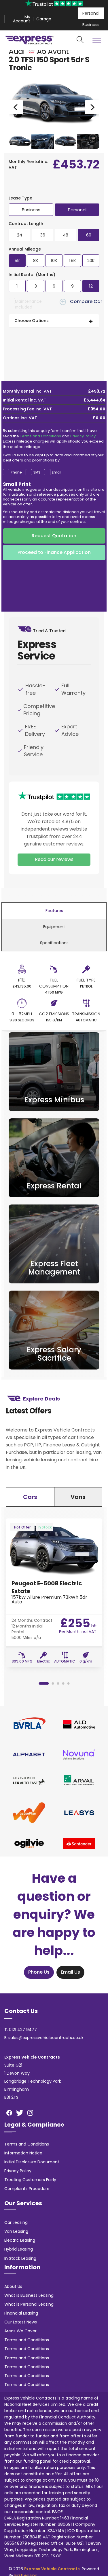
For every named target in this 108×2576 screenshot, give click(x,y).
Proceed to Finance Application (54, 552)
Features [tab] (54, 911)
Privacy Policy (83, 436)
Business (91, 25)
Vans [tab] (78, 1497)
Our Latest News (21, 2322)
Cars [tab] (30, 1497)
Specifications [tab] (54, 943)
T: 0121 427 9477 (21, 2030)
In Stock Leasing (20, 2258)
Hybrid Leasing (19, 2249)
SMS (37, 472)
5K (17, 260)
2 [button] (53, 1683)
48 (66, 235)
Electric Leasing (20, 2240)
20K (91, 260)
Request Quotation (54, 536)
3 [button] (58, 1683)
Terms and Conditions (40, 436)
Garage (44, 19)
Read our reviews (54, 859)
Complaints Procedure (27, 2189)
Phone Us (39, 1972)
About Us (13, 2286)
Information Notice (23, 2153)
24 (20, 235)
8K (36, 260)
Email (57, 472)
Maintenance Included (28, 304)
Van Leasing (16, 2231)
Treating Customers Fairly (30, 2180)
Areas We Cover (20, 2331)
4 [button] (63, 1683)
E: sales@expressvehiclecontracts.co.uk (44, 2038)
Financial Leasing (21, 2313)
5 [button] (68, 1683)
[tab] (54, 321)
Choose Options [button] (32, 321)
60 (89, 235)
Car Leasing (16, 2222)
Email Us (70, 1972)
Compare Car (86, 301)
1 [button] (44, 1683)
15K (73, 260)
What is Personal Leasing (29, 2304)
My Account (22, 19)
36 (43, 235)
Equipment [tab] (54, 927)
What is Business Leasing (29, 2295)
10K (54, 260)
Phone (16, 472)
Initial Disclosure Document (32, 2162)
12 (91, 286)
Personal (91, 13)
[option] (54, 107)
